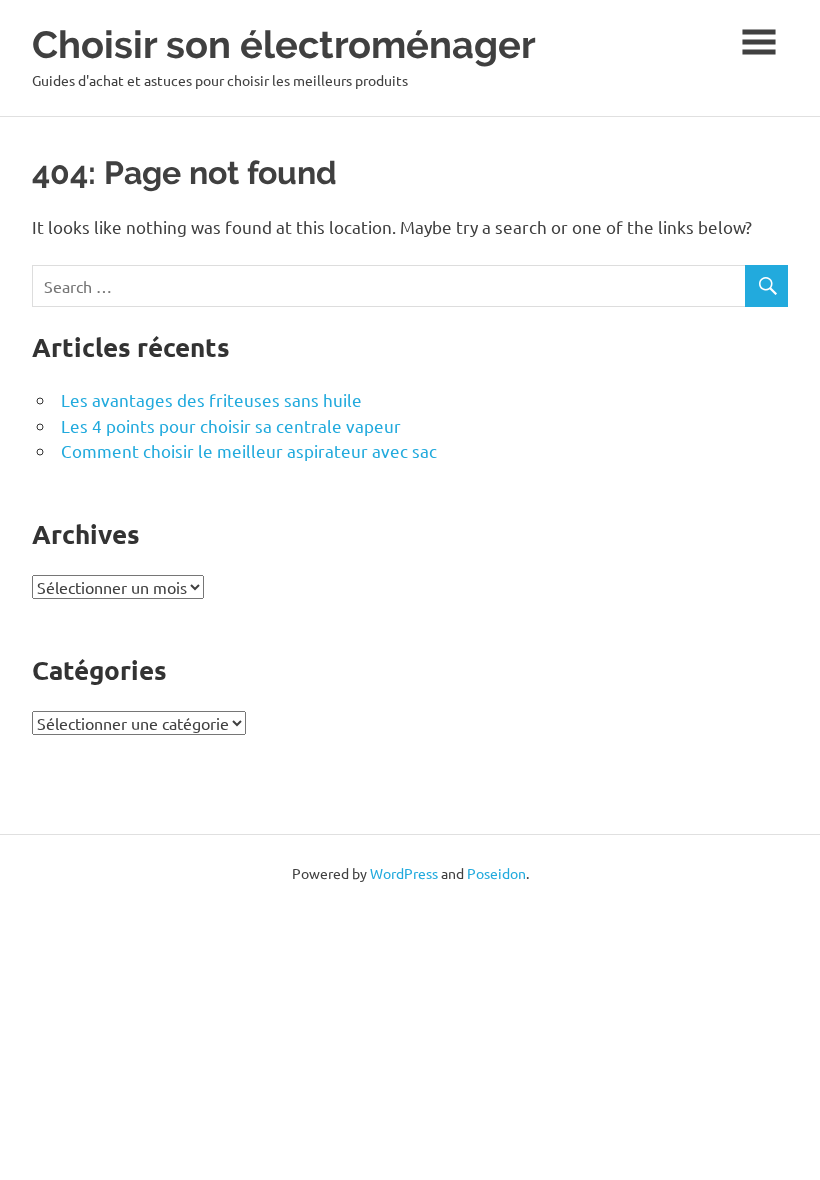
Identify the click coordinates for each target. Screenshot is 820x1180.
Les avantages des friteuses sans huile (211, 399)
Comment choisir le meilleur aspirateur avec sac (249, 450)
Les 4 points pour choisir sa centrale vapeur (231, 425)
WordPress (404, 873)
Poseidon (496, 873)
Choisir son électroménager (284, 44)
